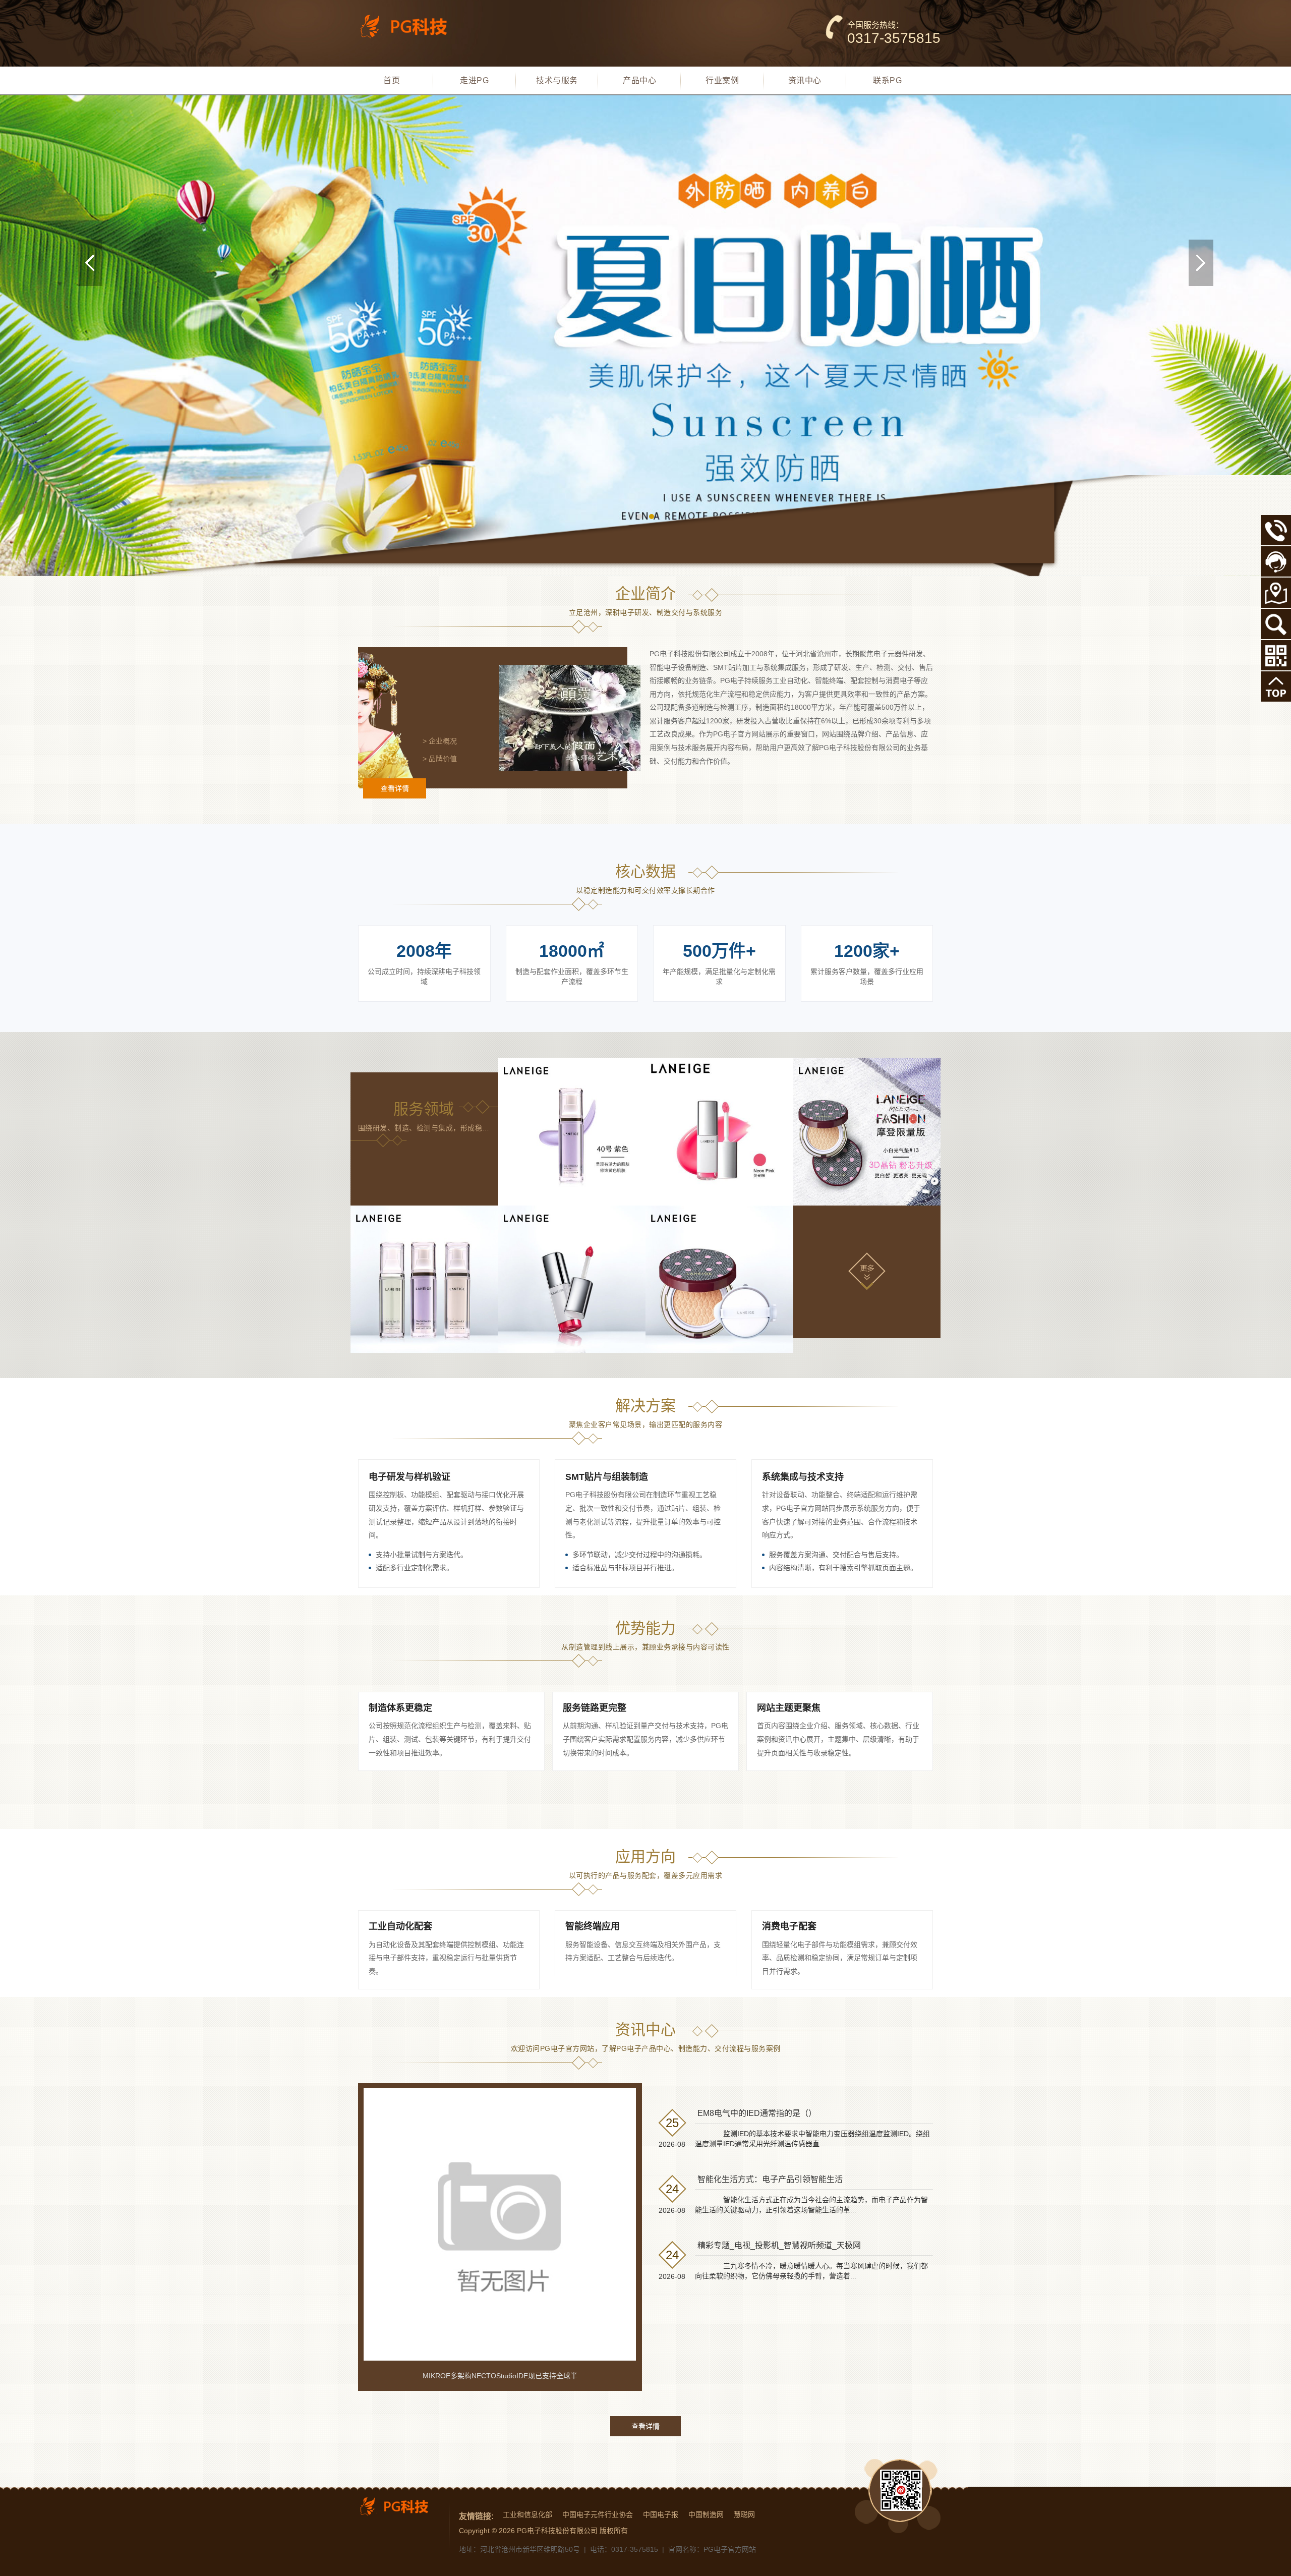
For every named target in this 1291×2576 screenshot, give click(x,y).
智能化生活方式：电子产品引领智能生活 (770, 2179)
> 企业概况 (440, 741)
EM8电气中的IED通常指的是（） (757, 2113)
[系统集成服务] (867, 1132)
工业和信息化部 (527, 2514)
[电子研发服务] (572, 1132)
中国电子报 (661, 2514)
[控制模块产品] (572, 1279)
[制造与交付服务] (719, 1132)
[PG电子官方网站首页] (411, 26)
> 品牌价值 (440, 759)
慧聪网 (744, 2514)
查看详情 (395, 788)
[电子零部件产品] (719, 1279)
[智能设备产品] (424, 1279)
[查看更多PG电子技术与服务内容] (867, 1271)
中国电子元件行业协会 (598, 2514)
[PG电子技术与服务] (645, 336)
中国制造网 (706, 2514)
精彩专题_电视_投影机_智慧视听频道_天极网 (779, 2245)
